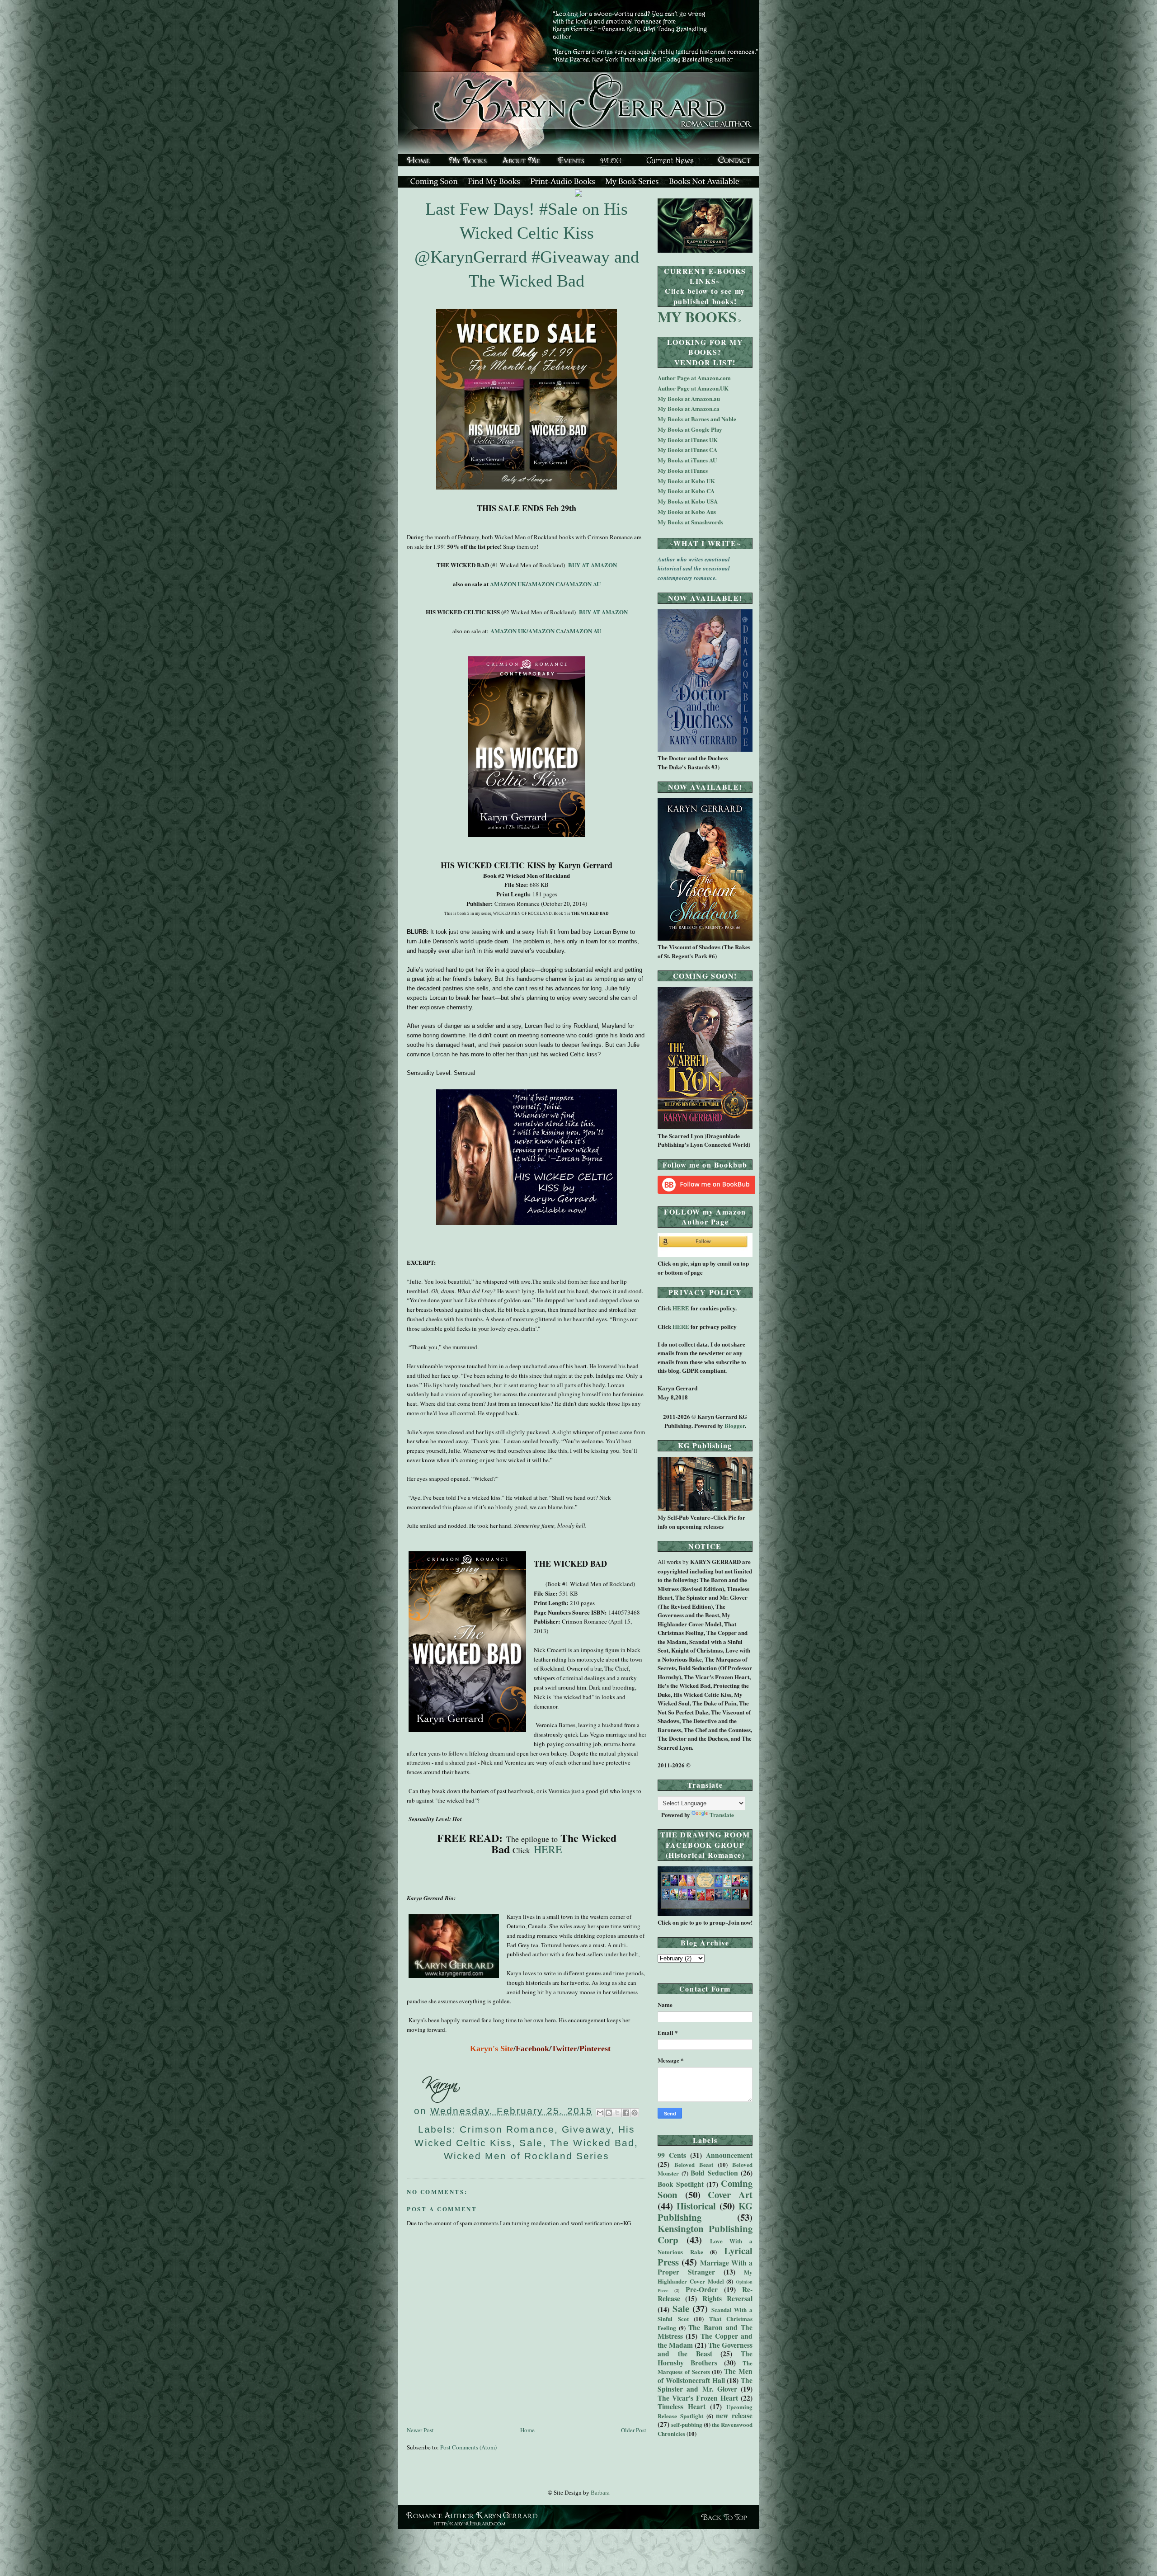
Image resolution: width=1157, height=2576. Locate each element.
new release (734, 2416)
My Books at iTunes (683, 470)
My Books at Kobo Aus (687, 511)
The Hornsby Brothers (705, 2358)
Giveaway (586, 2129)
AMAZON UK (508, 584)
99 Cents (672, 2155)
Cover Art (730, 2195)
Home (527, 2430)
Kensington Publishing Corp (705, 2234)
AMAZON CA (546, 584)
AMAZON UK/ (509, 631)
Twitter (564, 2049)
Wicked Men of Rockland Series (527, 2156)
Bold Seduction (714, 2173)
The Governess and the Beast (705, 2350)
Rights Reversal (727, 2298)
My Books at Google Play (690, 429)
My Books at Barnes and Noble (697, 419)
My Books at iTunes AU (687, 460)
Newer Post (420, 2430)
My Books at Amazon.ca (689, 408)
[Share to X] (617, 2113)
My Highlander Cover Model (705, 2277)
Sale (531, 2143)
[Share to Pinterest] (635, 2113)
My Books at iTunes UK (688, 440)
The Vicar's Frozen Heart (698, 2398)
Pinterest (595, 2049)
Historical (696, 2206)
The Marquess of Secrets (705, 2367)
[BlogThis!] (609, 2113)
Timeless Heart (682, 2406)
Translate (722, 1815)
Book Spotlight (681, 2184)
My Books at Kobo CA (686, 491)
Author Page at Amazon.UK (693, 388)
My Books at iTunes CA (687, 450)
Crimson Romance (507, 2129)
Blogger (735, 1425)
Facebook (532, 2049)
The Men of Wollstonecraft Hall (705, 2376)
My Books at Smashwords (690, 522)
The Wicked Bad (592, 2143)
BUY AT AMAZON (592, 565)
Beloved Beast (694, 2164)
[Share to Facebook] (626, 2113)
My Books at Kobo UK (686, 481)
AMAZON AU (583, 584)
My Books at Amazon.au (689, 398)
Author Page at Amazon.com (694, 378)
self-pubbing (687, 2424)
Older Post (634, 2430)
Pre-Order (702, 2289)
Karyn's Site (492, 2049)
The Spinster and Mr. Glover (705, 2385)
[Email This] (600, 2113)
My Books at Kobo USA (688, 501)
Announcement (729, 2155)
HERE (546, 1849)
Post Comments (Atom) (468, 2447)
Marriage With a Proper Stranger (705, 2267)
